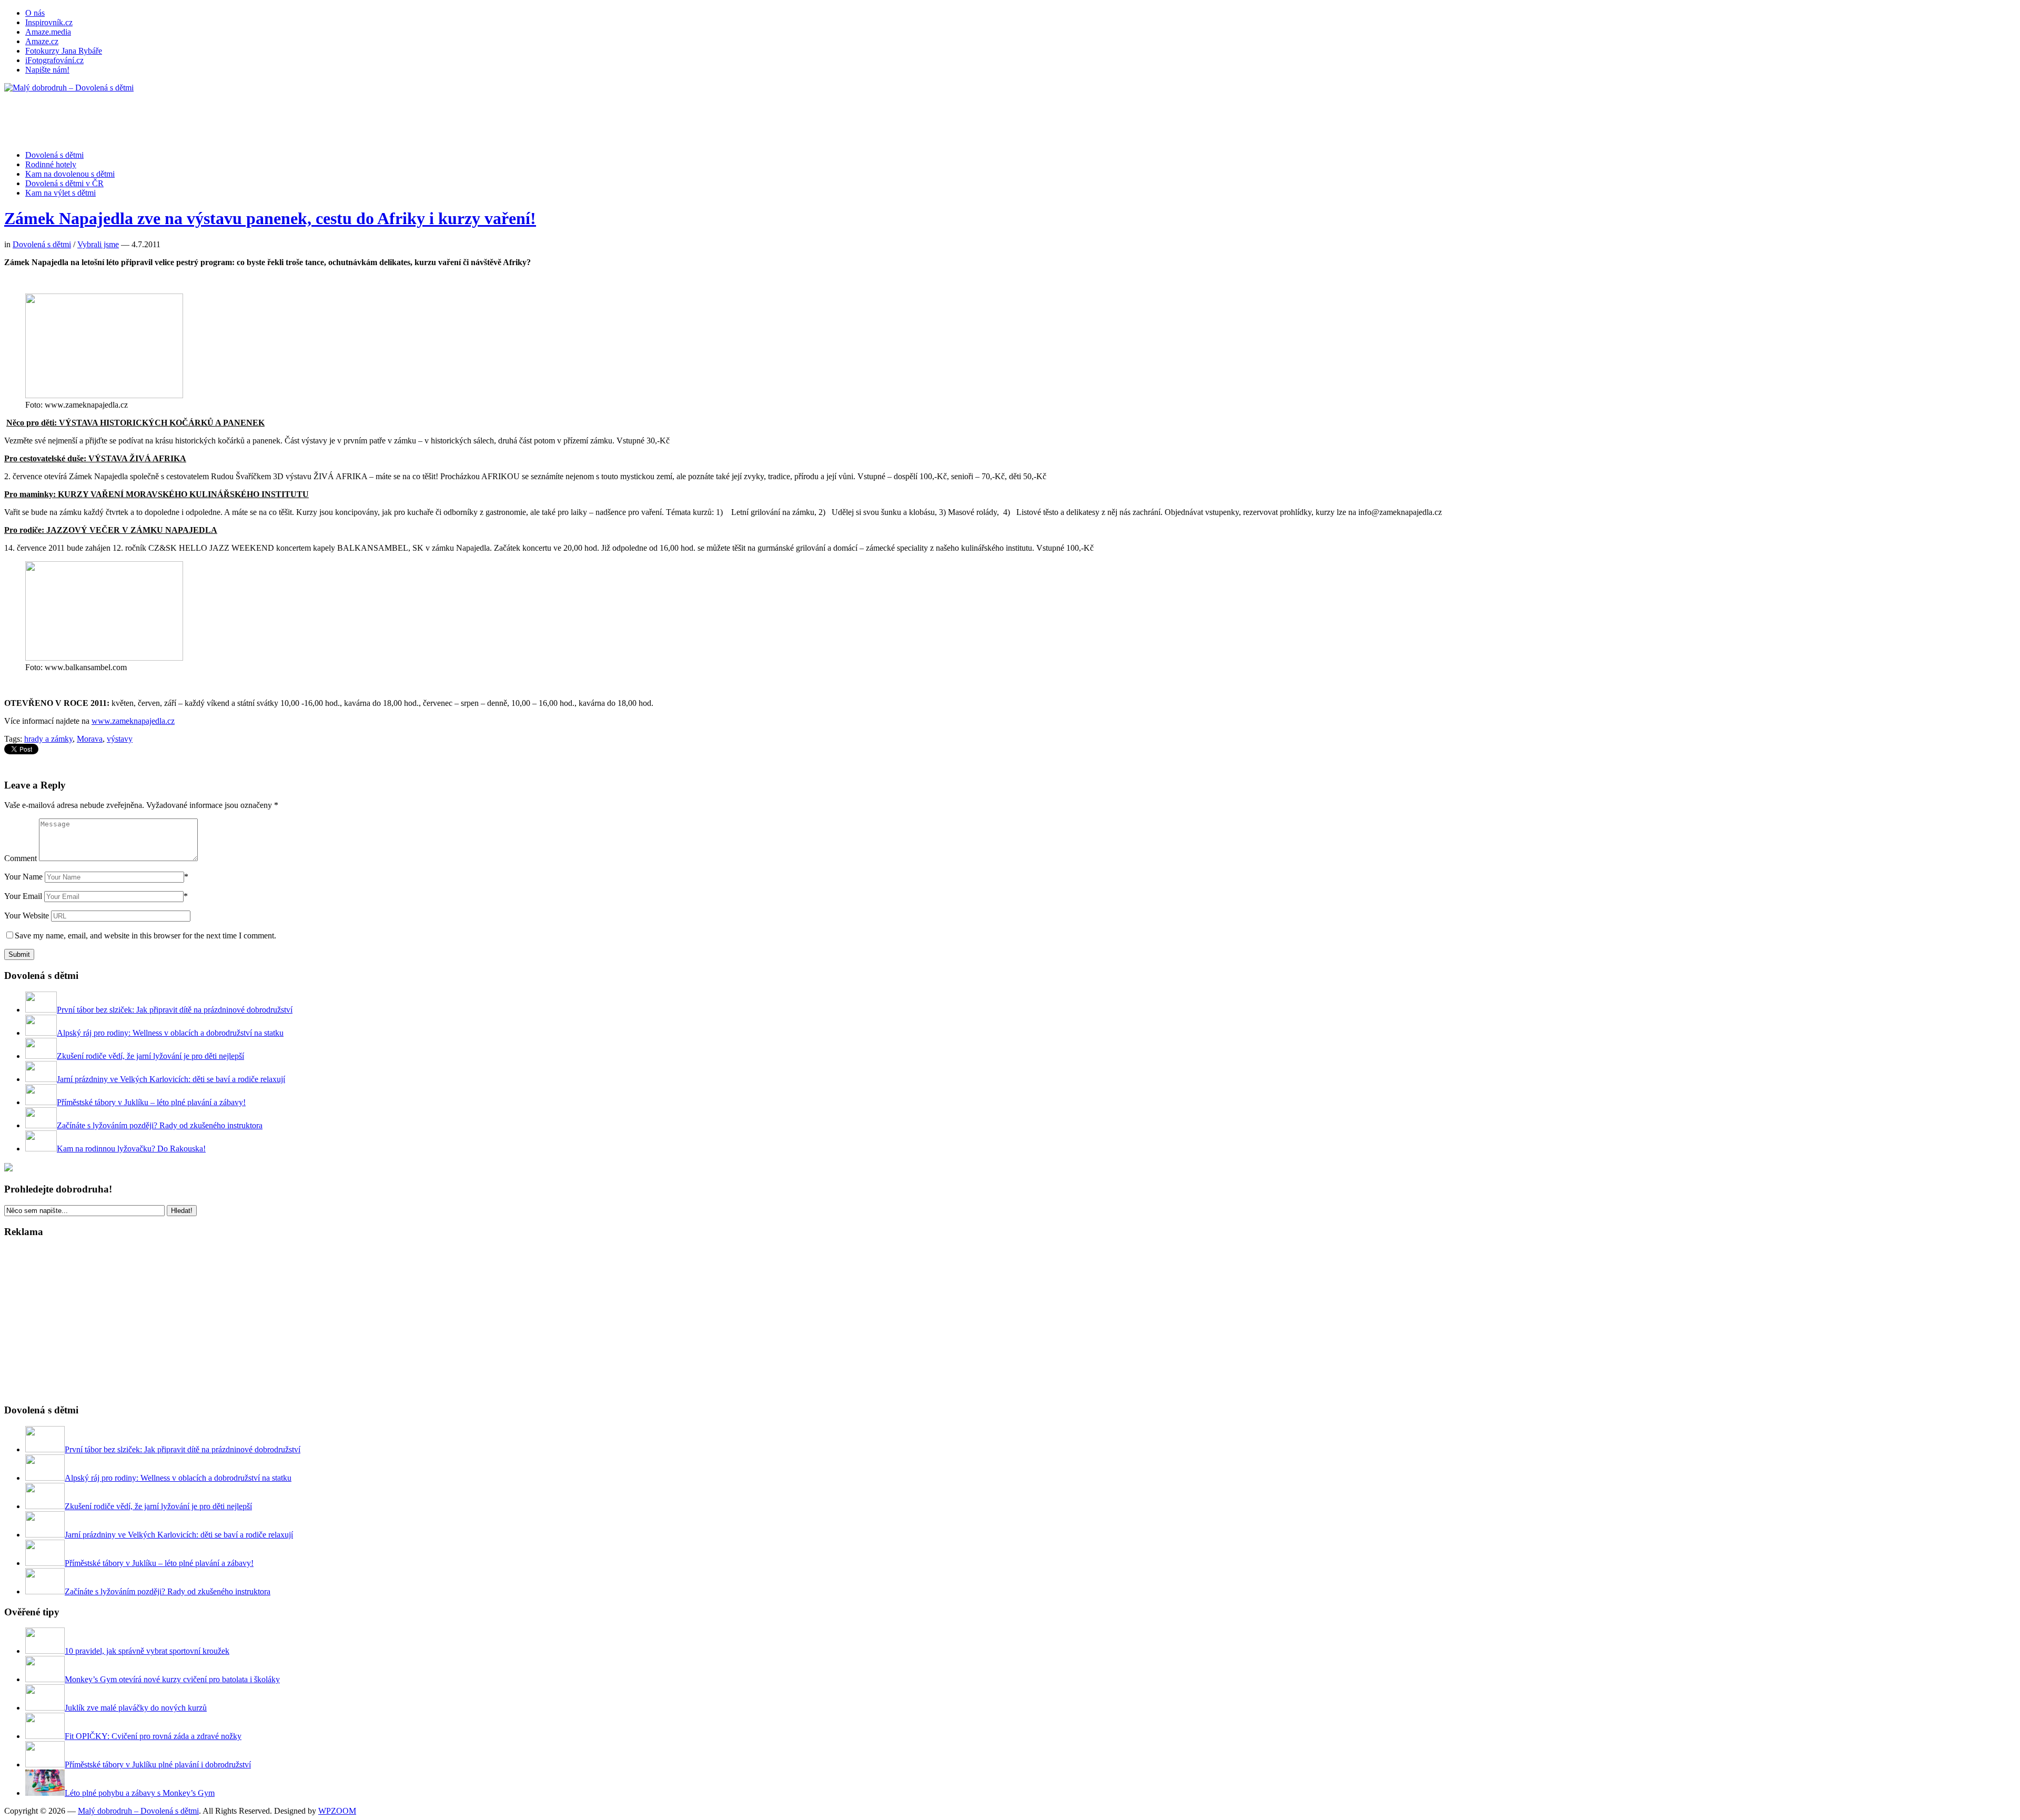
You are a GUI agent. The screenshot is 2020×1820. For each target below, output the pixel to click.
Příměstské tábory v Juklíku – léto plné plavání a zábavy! (151, 1102)
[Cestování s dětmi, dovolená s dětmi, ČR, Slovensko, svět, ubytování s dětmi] (69, 88)
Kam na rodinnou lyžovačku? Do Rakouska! (131, 1149)
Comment (21, 858)
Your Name (23, 877)
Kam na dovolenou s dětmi (70, 174)
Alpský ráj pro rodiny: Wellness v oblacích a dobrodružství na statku (170, 1033)
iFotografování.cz (54, 60)
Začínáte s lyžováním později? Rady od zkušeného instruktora (160, 1125)
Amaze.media (48, 32)
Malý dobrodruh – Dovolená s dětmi (138, 1811)
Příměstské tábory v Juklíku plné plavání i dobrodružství (158, 1765)
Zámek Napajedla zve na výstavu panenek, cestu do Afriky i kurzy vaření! (270, 218)
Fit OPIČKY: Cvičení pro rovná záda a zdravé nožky (153, 1736)
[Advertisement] (196, 116)
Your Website (27, 916)
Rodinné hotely (51, 164)
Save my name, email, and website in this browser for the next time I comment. (145, 936)
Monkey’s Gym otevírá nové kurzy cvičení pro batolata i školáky (172, 1679)
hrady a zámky (48, 739)
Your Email (23, 896)
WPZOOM (337, 1811)
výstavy (120, 739)
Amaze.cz (42, 41)
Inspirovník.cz (49, 22)
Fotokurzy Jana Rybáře (64, 51)
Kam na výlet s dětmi (60, 193)
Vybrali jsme (98, 244)
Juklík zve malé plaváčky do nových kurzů (136, 1708)
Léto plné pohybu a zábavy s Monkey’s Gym (140, 1793)
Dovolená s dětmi (54, 155)
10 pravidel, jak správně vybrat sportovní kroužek (147, 1651)
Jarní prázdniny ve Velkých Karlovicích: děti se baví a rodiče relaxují (171, 1079)
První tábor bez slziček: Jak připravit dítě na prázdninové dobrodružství (175, 1010)
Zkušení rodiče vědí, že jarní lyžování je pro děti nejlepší (150, 1056)
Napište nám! (47, 70)
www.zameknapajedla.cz (133, 721)
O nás (35, 13)
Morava (90, 739)
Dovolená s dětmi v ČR (64, 183)
